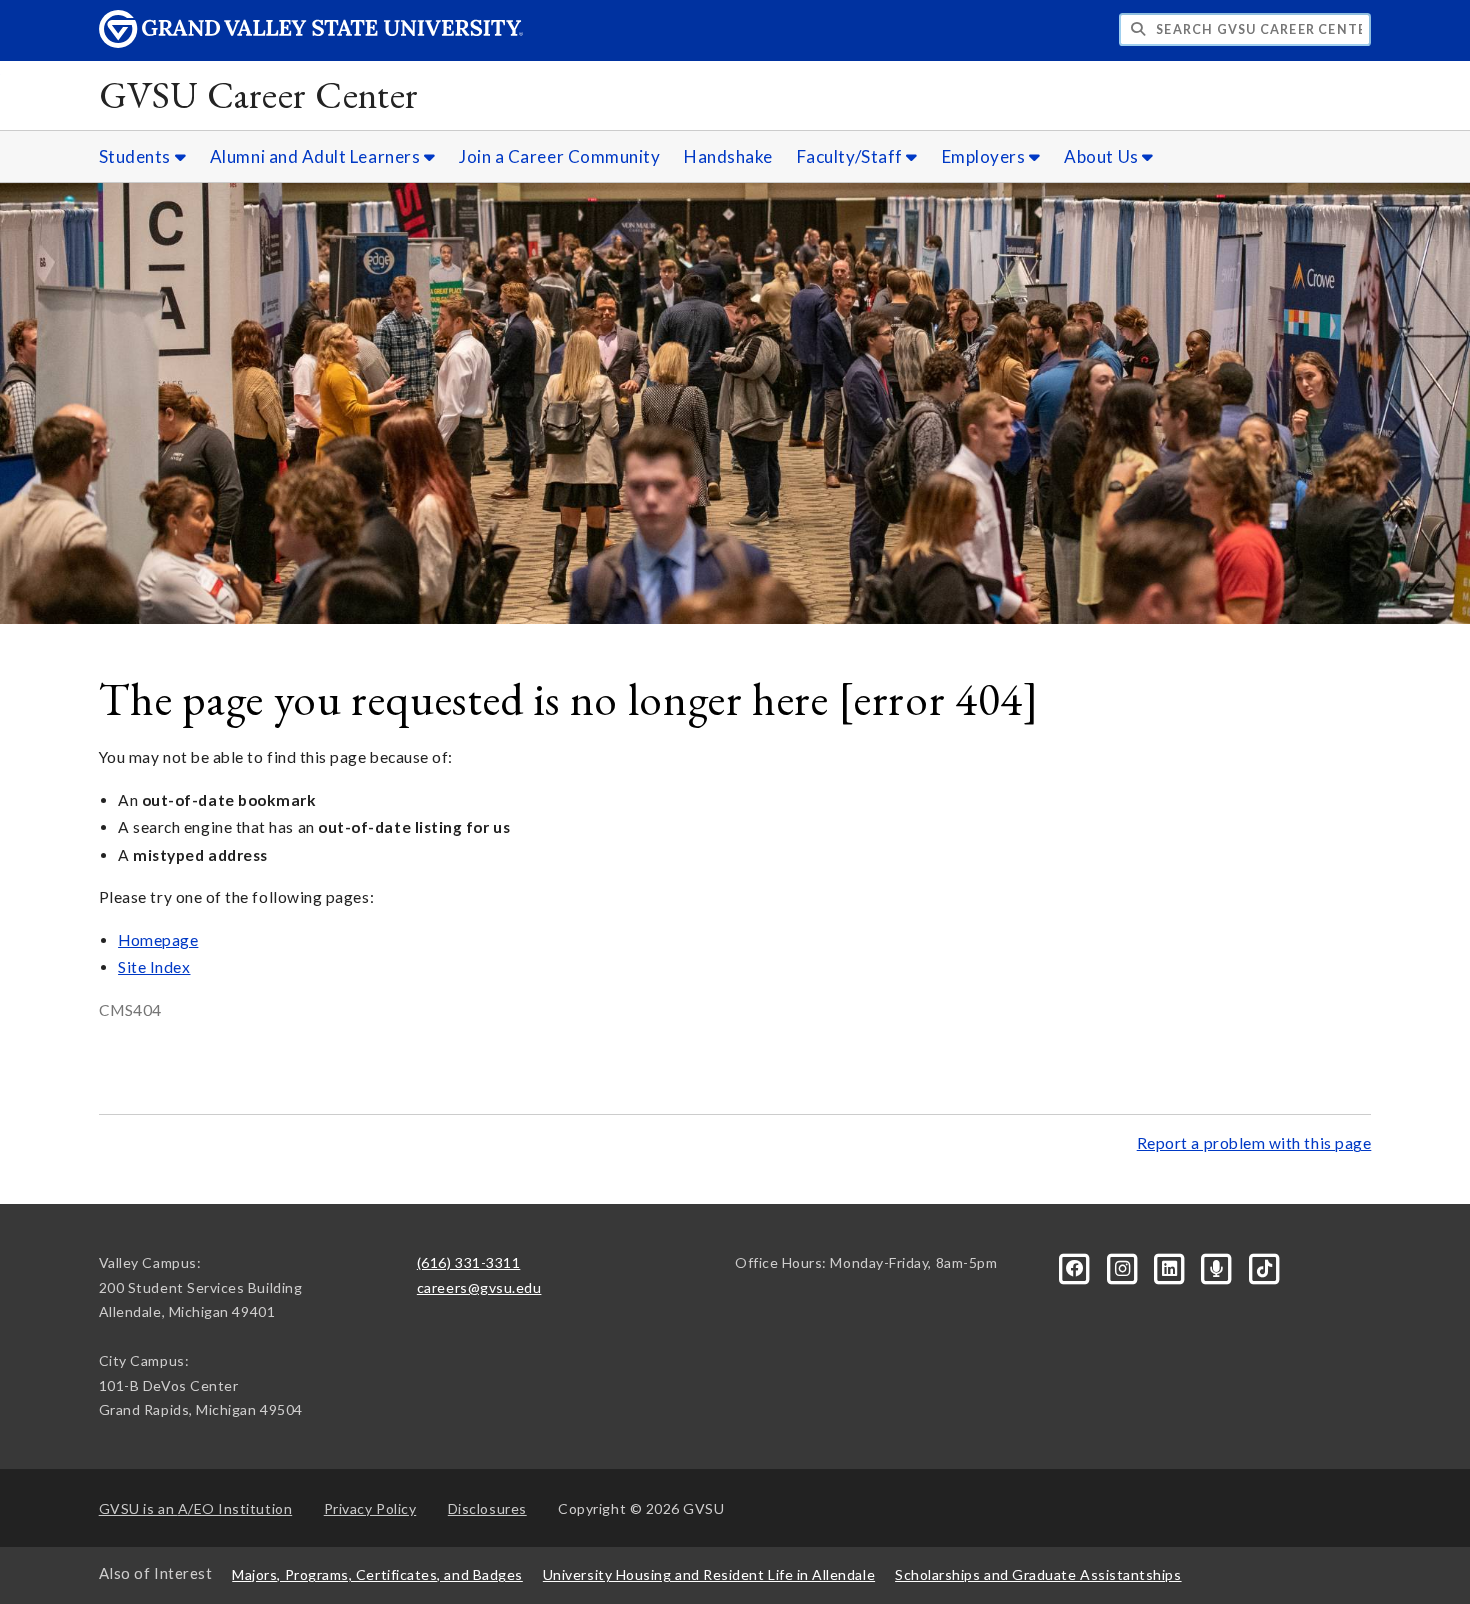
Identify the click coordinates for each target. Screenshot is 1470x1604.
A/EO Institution (196, 1508)
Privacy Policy (370, 1508)
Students (137, 156)
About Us (1103, 156)
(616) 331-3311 (469, 1262)
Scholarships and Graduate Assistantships (1038, 1574)
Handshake (728, 156)
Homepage (158, 940)
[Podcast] (1218, 1266)
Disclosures (487, 1508)
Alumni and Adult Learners (317, 156)
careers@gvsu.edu (479, 1287)
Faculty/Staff (852, 156)
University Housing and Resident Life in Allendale (709, 1574)
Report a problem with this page (1254, 1143)
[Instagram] (1123, 1266)
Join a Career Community (559, 156)
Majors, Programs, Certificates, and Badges (377, 1574)
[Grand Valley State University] (311, 42)
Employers (985, 156)
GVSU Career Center (259, 94)
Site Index (154, 967)
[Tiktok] (1264, 1266)
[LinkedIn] (1171, 1266)
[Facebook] (1076, 1266)
